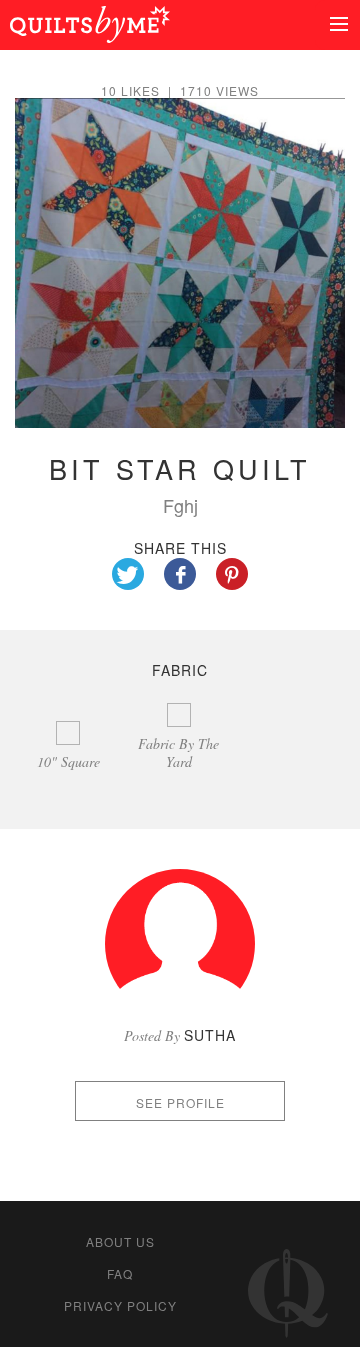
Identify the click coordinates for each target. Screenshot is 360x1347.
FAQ (120, 1273)
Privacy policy (120, 1305)
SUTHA (210, 1035)
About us (120, 1241)
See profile (180, 1102)
